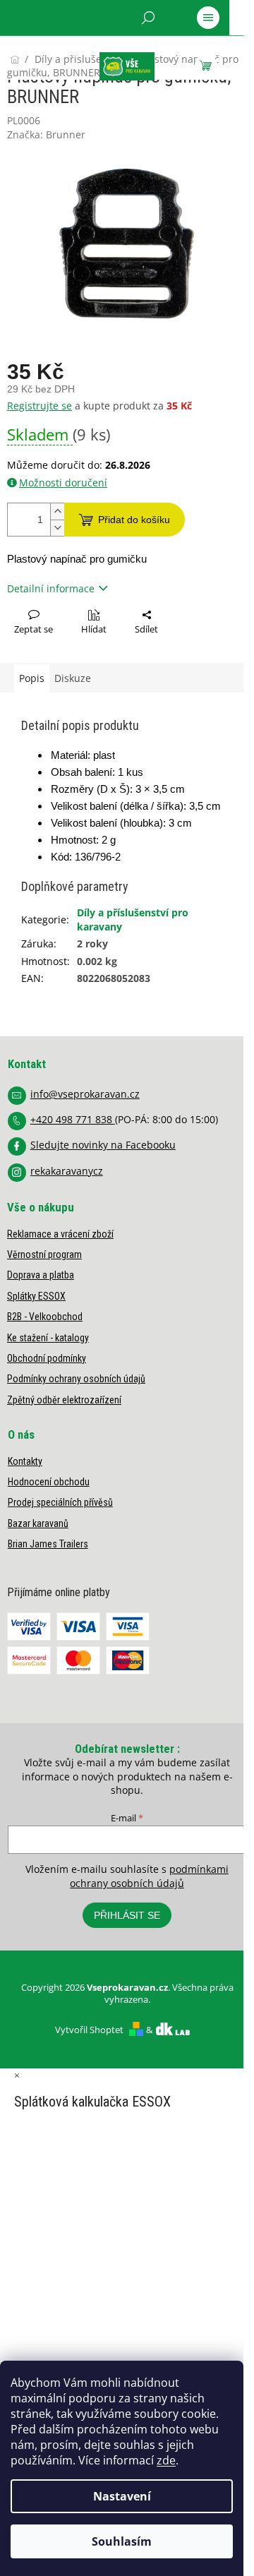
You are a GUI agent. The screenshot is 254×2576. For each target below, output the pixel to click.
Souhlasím (122, 2541)
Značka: (46, 134)
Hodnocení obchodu (49, 1482)
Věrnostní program (44, 1254)
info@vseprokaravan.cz (85, 1094)
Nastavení (122, 2496)
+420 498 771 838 (73, 1119)
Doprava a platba (41, 1275)
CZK (71, 54)
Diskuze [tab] (73, 678)
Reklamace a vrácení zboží (60, 1234)
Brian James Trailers (48, 1544)
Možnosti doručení (63, 483)
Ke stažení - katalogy (48, 1338)
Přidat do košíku (134, 520)
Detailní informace (51, 588)
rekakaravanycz (67, 1171)
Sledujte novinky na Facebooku (103, 1145)
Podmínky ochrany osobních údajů (76, 1379)
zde (166, 2460)
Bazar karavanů (38, 1523)
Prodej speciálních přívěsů (60, 1502)
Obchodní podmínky (47, 1358)
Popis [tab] (32, 678)
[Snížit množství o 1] (57, 528)
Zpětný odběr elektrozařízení (64, 1400)
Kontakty (25, 1461)
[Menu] (208, 18)
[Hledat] (148, 18)
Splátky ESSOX (36, 1296)
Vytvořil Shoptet (89, 2030)
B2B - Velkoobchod (45, 1317)
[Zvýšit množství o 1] (57, 511)
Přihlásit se (127, 1915)
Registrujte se (40, 406)
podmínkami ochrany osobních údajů (149, 1876)
